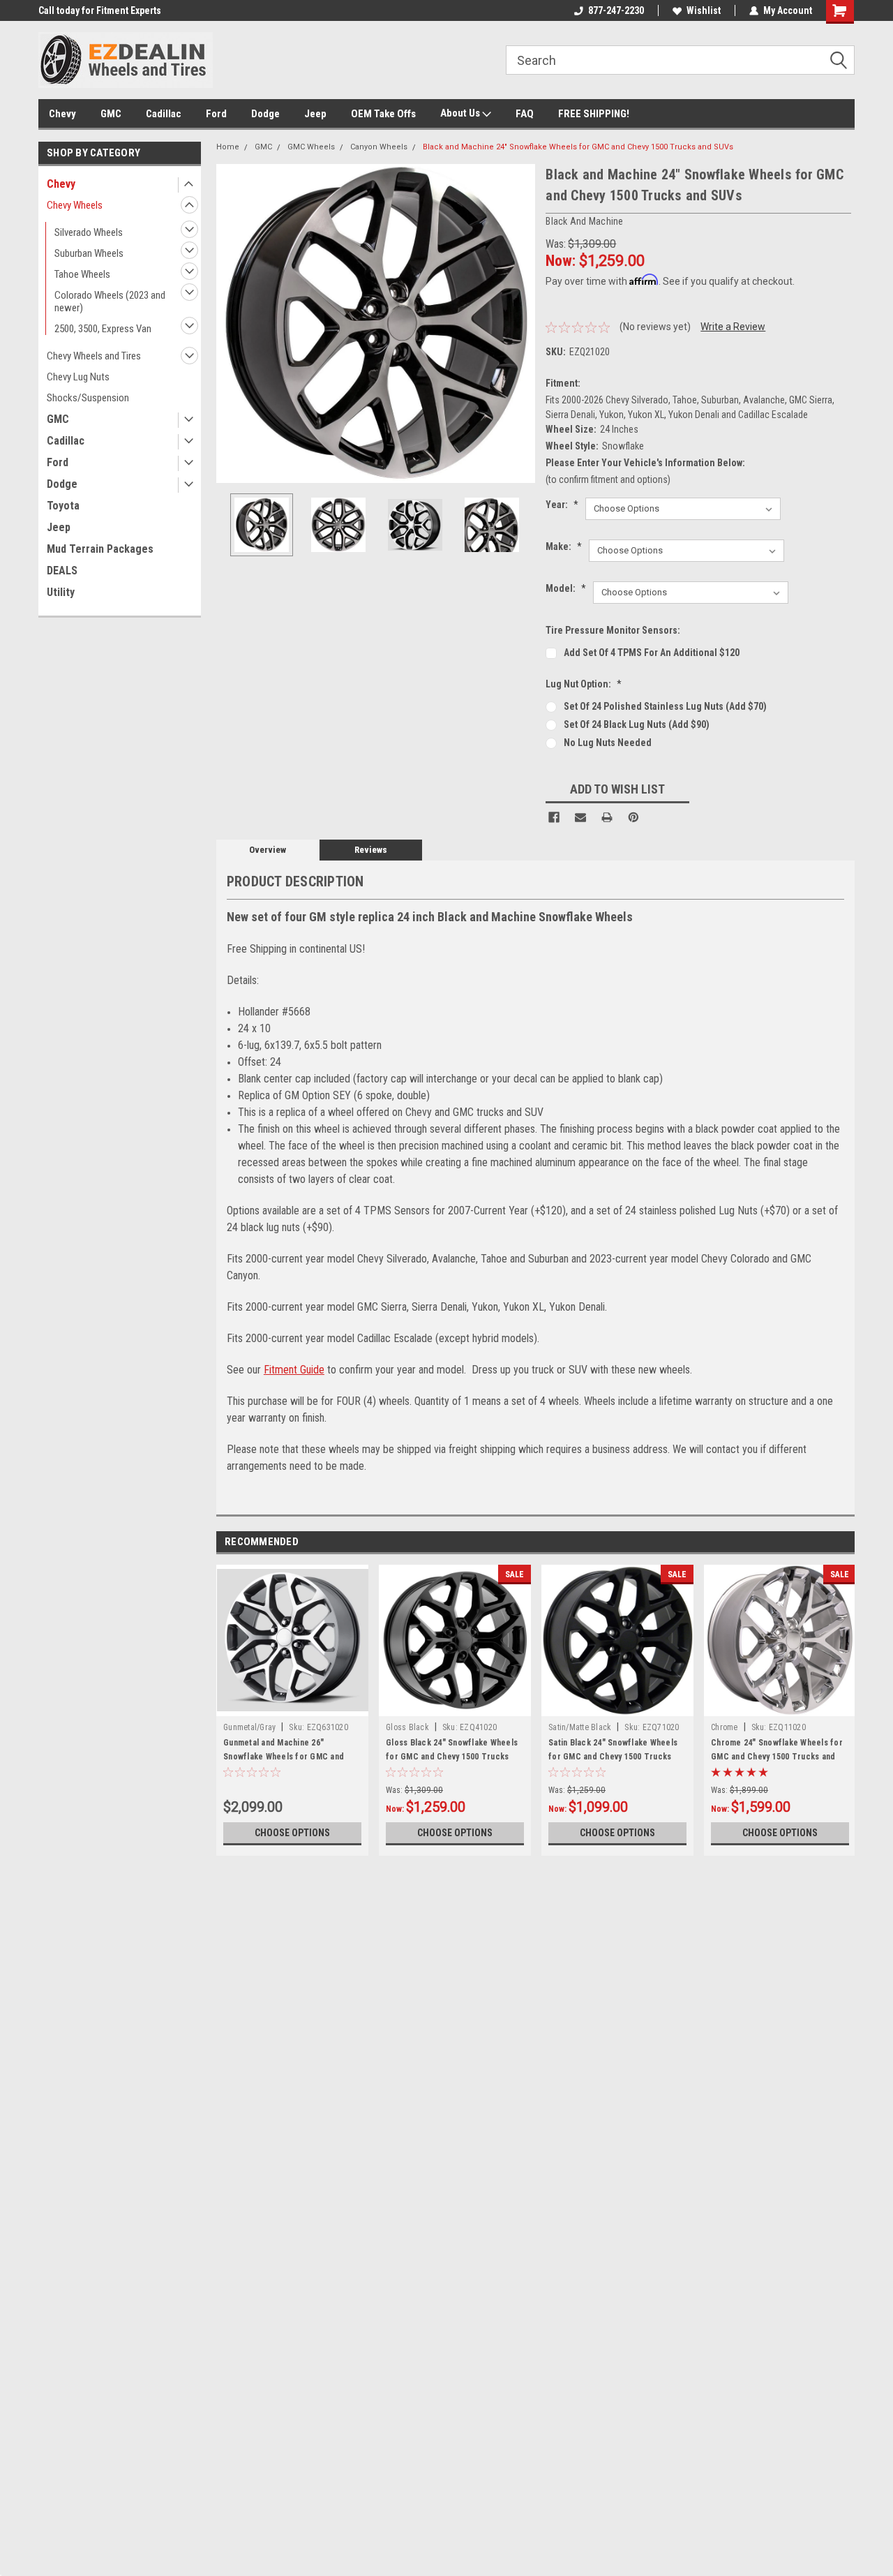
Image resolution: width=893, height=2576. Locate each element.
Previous (230, 323)
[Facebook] (554, 817)
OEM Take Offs (383, 114)
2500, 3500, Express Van (103, 329)
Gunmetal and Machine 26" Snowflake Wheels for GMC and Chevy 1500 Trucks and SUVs (284, 1757)
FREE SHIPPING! (594, 114)
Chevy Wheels (75, 205)
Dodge (265, 114)
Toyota (63, 506)
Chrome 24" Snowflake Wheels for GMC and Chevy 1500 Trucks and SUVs (777, 1757)
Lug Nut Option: (584, 684)
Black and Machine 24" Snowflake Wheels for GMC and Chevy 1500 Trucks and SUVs (578, 147)
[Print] (607, 817)
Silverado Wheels (89, 232)
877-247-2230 (616, 10)
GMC (111, 114)
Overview (268, 850)
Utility (61, 592)
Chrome (725, 1727)
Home (228, 147)
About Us (461, 113)
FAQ (525, 114)
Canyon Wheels (379, 147)
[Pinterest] (633, 817)
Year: (562, 505)
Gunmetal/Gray (249, 1727)
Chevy (62, 114)
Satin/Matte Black (580, 1727)
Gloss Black (407, 1727)
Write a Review (733, 327)
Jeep (315, 114)
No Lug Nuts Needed (608, 743)
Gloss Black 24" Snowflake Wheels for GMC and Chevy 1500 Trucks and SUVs (452, 1757)
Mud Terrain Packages (100, 549)
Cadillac (164, 114)
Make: (564, 546)
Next (521, 323)
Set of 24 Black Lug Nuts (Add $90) (637, 724)
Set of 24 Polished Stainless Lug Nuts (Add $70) (665, 706)
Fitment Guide (294, 1370)
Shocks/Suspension (88, 398)
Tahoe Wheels (82, 274)
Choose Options (292, 1833)
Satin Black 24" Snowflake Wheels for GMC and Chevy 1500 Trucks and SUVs (613, 1757)
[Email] (580, 817)
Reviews (371, 850)
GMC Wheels (311, 147)
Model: (566, 588)
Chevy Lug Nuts (78, 377)
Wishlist (704, 10)
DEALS (62, 571)
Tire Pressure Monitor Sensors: (613, 630)
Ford (216, 114)
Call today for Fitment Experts (100, 10)
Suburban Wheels (89, 253)
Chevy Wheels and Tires (94, 356)
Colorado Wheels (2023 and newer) (110, 301)
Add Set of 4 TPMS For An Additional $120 (652, 653)
